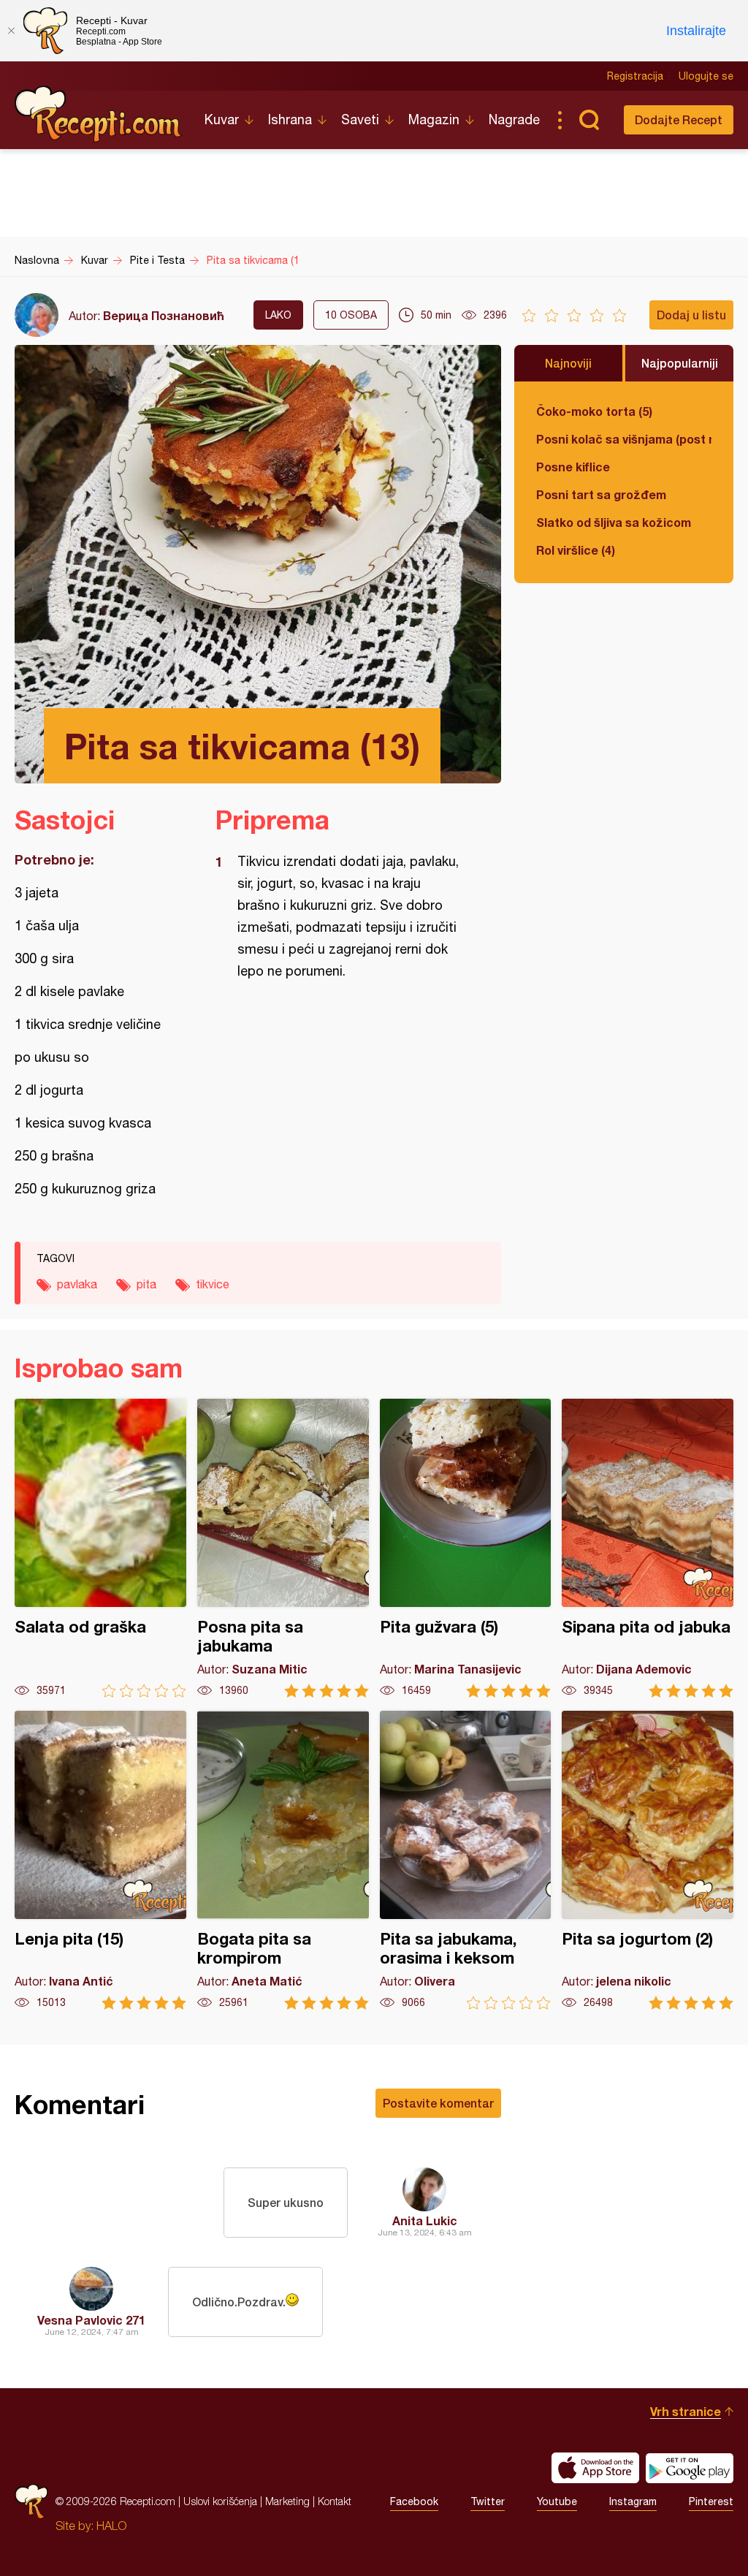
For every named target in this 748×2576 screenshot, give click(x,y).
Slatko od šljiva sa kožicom (614, 522)
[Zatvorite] (11, 31)
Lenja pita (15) (100, 1860)
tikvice (213, 1284)
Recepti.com (99, 114)
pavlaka (77, 1284)
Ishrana (290, 119)
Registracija (635, 76)
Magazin (434, 119)
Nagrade (514, 119)
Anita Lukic (425, 2220)
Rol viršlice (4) (576, 550)
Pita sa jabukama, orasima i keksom (466, 1860)
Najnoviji (568, 363)
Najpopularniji (680, 363)
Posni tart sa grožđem (601, 494)
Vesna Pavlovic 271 (91, 2320)
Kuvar (222, 119)
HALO (111, 2526)
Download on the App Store (595, 2468)
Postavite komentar (438, 2103)
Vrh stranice (686, 2411)
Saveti (360, 119)
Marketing (287, 2501)
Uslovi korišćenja (220, 2501)
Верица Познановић (164, 315)
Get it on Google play (690, 2468)
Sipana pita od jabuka (648, 1548)
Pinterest (711, 2501)
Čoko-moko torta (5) (594, 411)
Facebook (414, 2501)
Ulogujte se (706, 76)
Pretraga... (589, 120)
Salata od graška (100, 1548)
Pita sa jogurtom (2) (648, 1860)
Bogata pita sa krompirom (283, 1860)
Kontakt (335, 2501)
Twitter (488, 2501)
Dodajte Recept (679, 119)
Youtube (557, 2501)
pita (146, 1284)
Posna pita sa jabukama (283, 1548)
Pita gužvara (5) (466, 1548)
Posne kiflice (573, 467)
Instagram (633, 2501)
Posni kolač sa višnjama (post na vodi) (624, 439)
